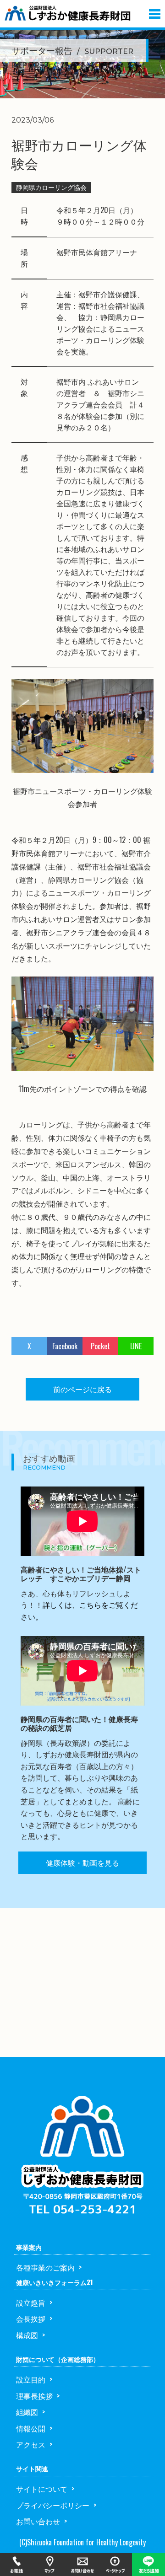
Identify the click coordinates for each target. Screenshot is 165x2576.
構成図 (27, 2335)
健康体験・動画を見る (82, 1862)
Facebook (65, 1346)
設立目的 (31, 2379)
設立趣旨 (31, 2302)
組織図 (27, 2412)
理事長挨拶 (34, 2396)
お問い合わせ (38, 2521)
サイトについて (42, 2489)
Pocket (100, 1346)
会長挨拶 (31, 2318)
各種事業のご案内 (45, 2267)
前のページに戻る (82, 1389)
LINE (136, 1346)
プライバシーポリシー (53, 2505)
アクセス (31, 2444)
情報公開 (31, 2428)
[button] (155, 12)
